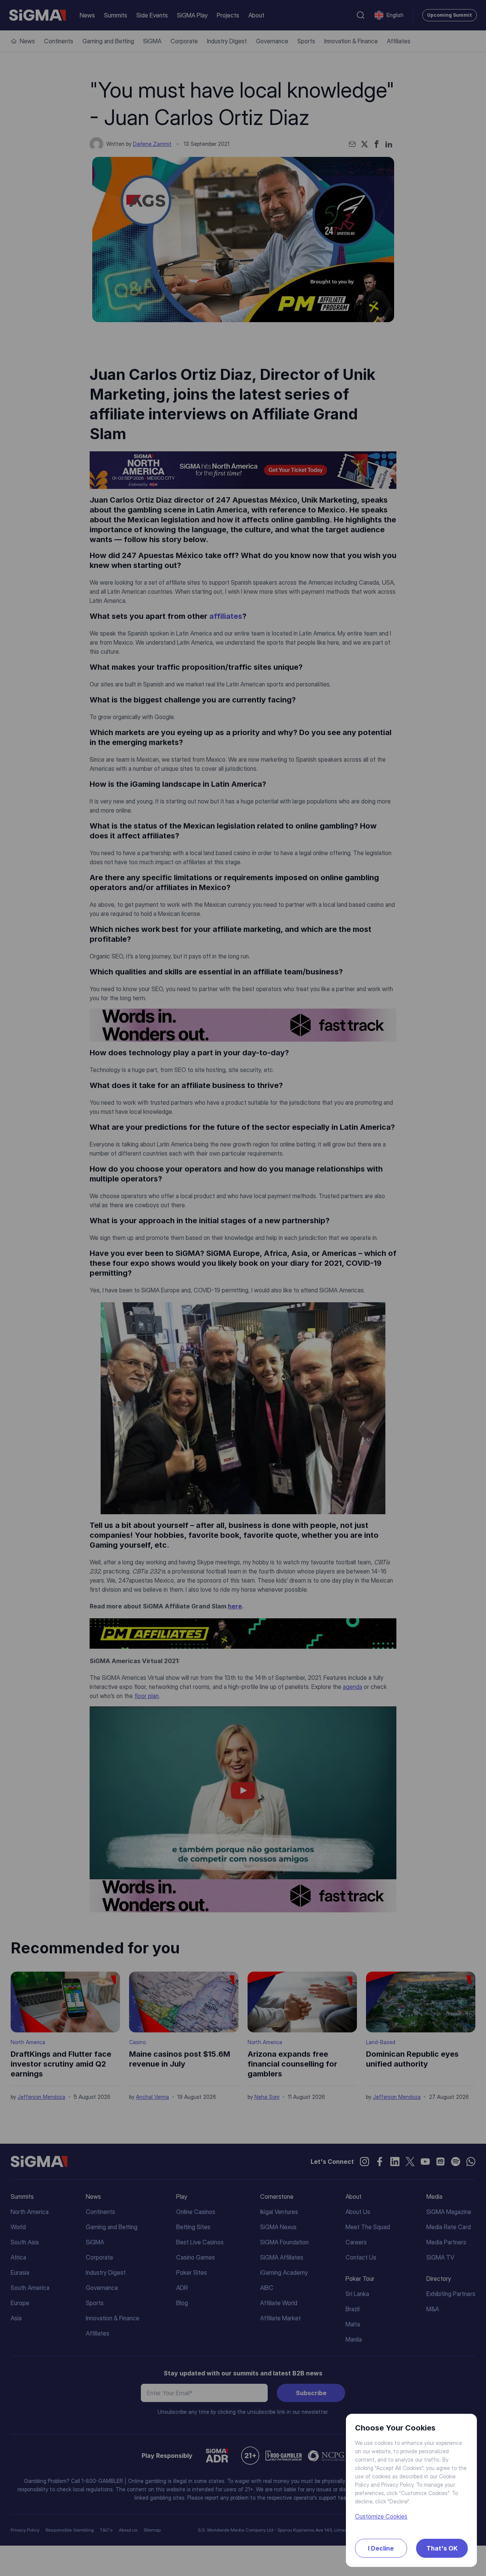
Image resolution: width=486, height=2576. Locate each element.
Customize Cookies (381, 2516)
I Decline (381, 2548)
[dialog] (243, 1288)
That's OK (442, 2548)
